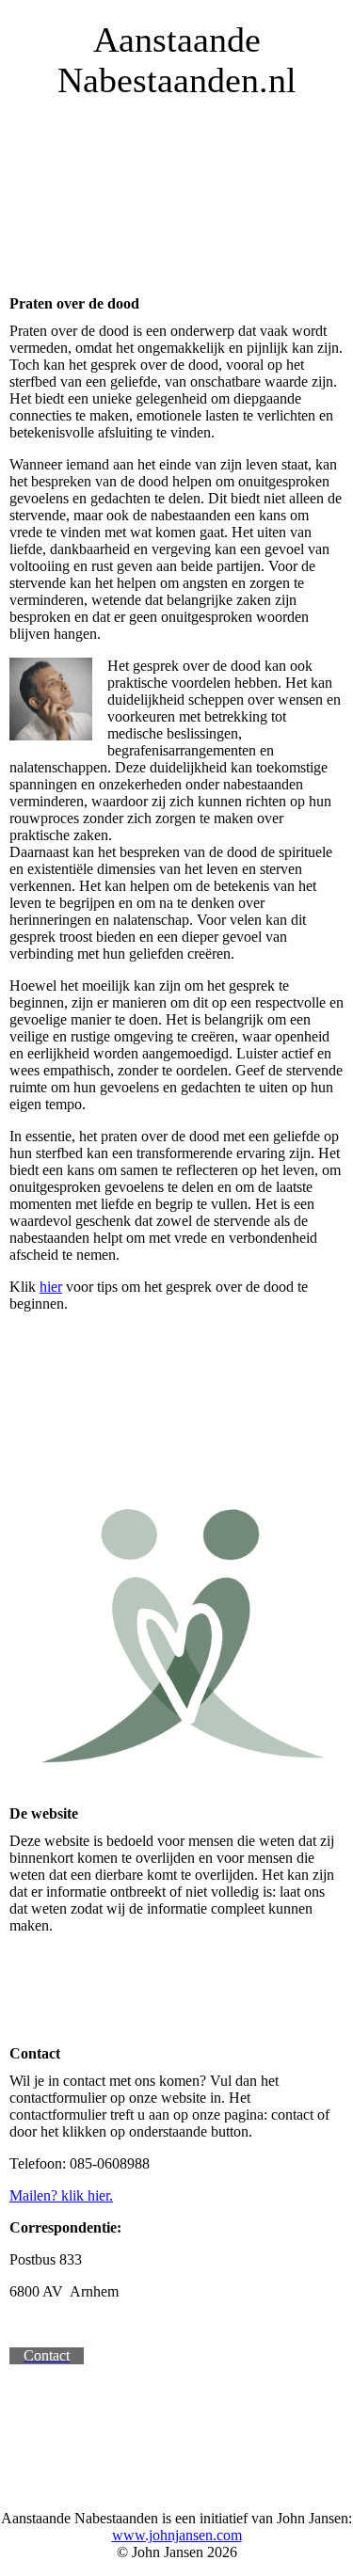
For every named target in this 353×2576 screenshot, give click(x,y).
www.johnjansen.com (177, 2535)
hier (51, 1287)
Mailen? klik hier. (61, 2195)
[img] (176, 201)
